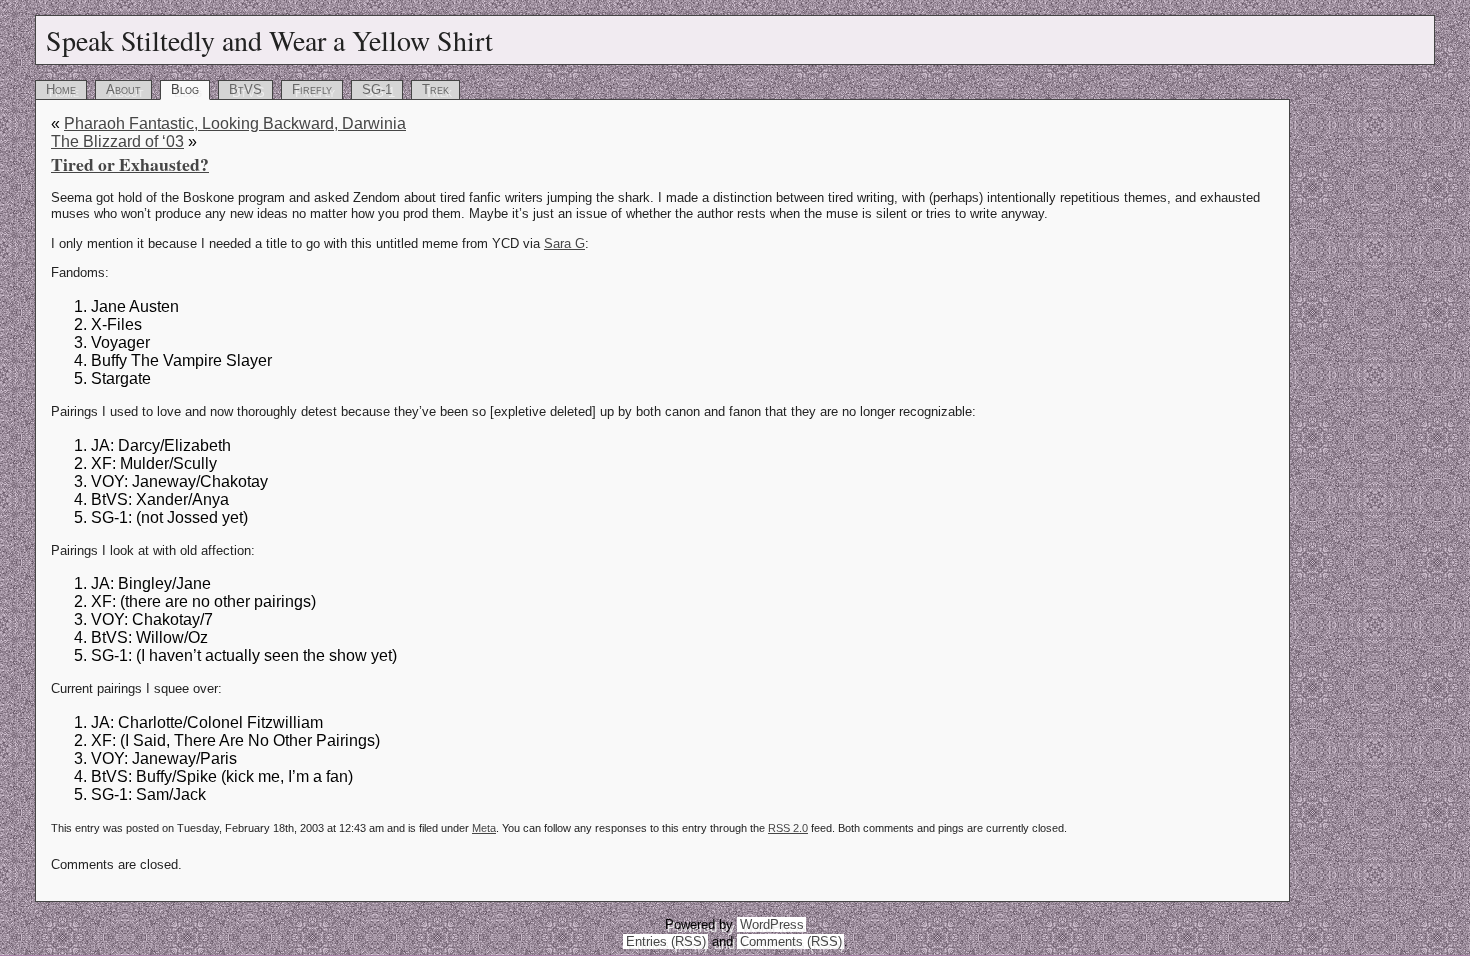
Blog (185, 89)
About (123, 89)
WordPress (772, 924)
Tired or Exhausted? (130, 164)
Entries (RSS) (666, 941)
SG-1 (377, 89)
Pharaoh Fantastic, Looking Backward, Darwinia (235, 123)
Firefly (312, 89)
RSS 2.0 (788, 828)
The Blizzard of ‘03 (117, 141)
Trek (435, 89)
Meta (484, 828)
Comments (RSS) (791, 941)
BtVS (245, 89)
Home (61, 89)
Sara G (564, 243)
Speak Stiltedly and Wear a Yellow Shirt (269, 40)
